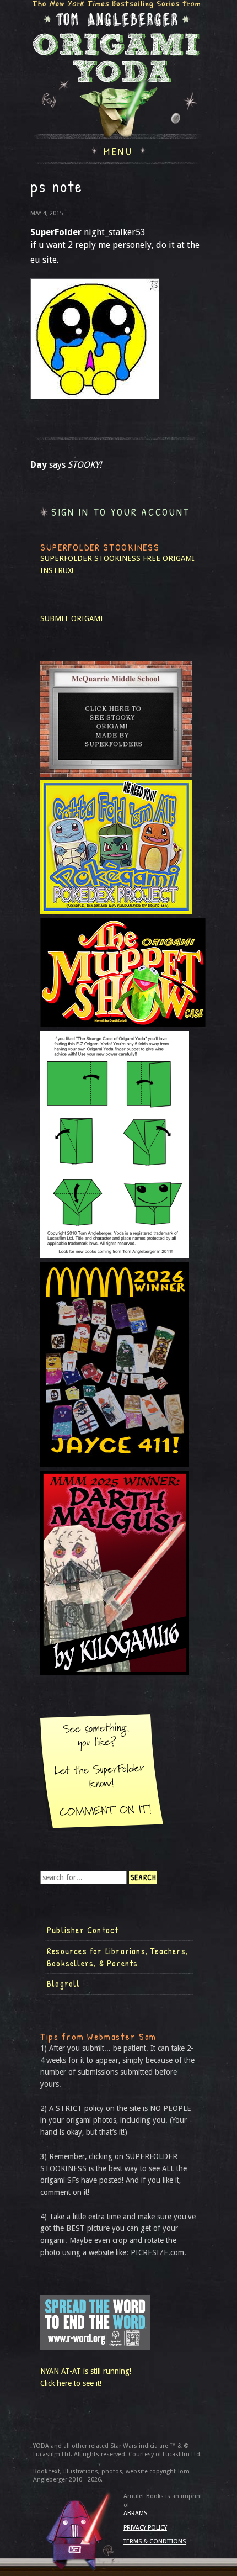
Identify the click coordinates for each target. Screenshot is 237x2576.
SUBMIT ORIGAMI (72, 618)
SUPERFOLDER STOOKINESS (90, 558)
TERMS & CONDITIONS (155, 2541)
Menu (118, 150)
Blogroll (64, 1983)
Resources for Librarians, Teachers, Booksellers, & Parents (117, 1957)
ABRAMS (135, 2513)
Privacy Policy (145, 2528)
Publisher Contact (83, 1930)
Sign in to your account (121, 512)
